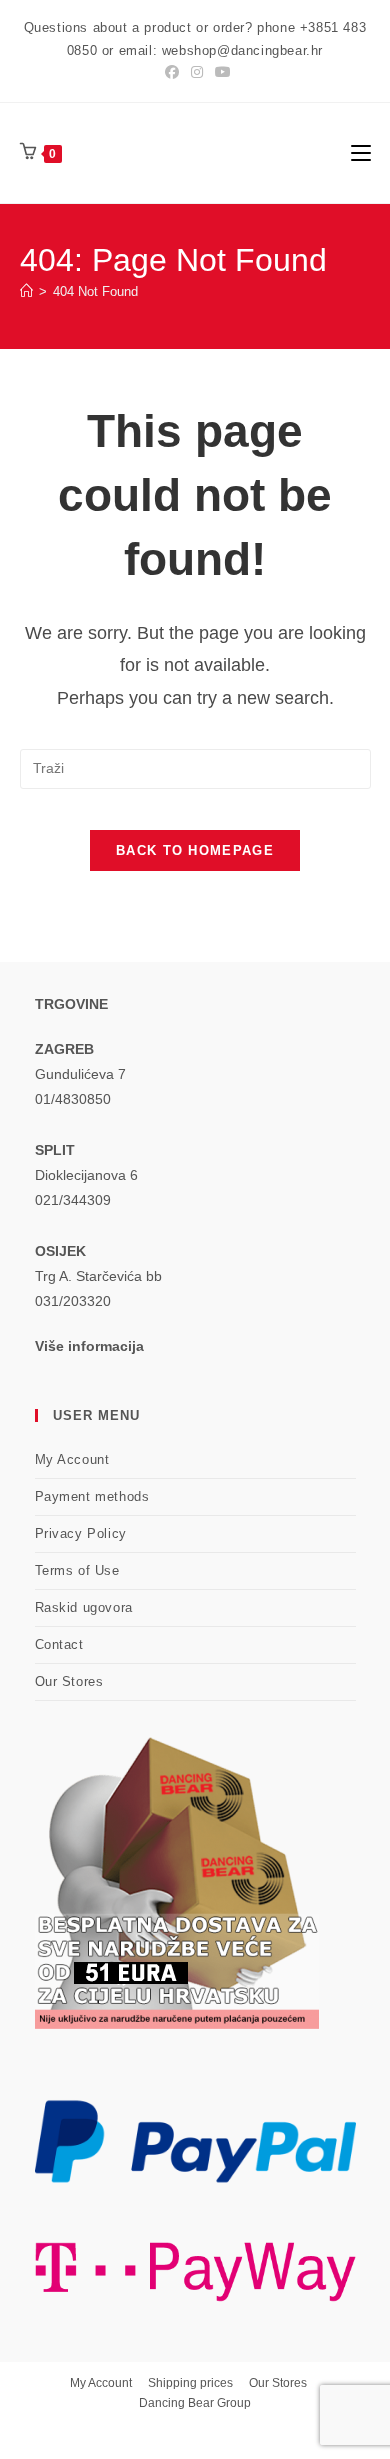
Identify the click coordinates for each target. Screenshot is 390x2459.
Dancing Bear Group (195, 2403)
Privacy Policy (81, 1533)
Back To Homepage (195, 850)
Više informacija (89, 1346)
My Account (72, 1459)
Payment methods (92, 1496)
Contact (59, 1644)
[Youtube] (220, 72)
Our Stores (69, 1681)
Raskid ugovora (84, 1607)
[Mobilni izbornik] (361, 152)
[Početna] (26, 291)
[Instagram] (197, 72)
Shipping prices (190, 2383)
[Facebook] (172, 72)
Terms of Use (77, 1570)
